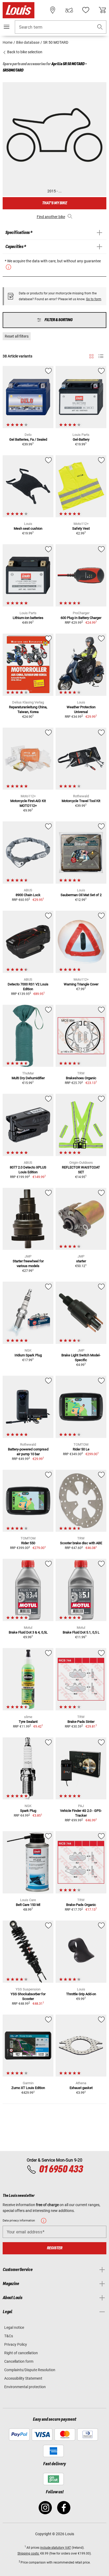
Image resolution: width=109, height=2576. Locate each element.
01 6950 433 (61, 2170)
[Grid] (91, 355)
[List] (101, 356)
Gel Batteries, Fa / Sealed (28, 439)
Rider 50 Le (81, 1449)
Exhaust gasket (81, 2088)
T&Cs (9, 2336)
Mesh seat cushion (28, 528)
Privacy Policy (16, 2344)
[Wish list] (86, 10)
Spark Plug (28, 1811)
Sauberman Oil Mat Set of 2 (81, 895)
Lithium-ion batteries (28, 618)
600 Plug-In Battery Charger (81, 618)
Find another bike (51, 217)
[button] (100, 27)
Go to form (94, 299)
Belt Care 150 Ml (28, 1905)
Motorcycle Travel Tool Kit (81, 801)
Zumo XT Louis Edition (28, 2088)
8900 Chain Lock (28, 895)
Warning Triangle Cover (81, 984)
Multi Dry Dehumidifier (28, 1078)
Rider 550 (28, 1543)
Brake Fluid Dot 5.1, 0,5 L (81, 1632)
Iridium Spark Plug (28, 1355)
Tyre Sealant (28, 1722)
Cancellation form (19, 2361)
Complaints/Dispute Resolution (30, 2370)
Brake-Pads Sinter (81, 1722)
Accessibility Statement (23, 2378)
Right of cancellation (21, 2353)
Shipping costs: (28, 2553)
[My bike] (69, 10)
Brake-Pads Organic (81, 1905)
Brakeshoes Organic (81, 1078)
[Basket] (102, 10)
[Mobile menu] (7, 27)
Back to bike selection (24, 52)
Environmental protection (25, 2387)
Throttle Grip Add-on (81, 1994)
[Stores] (53, 10)
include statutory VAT (56, 2548)
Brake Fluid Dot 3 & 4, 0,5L (28, 1632)
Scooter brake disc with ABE (81, 1543)
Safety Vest (81, 528)
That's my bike (54, 203)
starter (81, 1261)
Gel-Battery (81, 439)
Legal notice (14, 2327)
